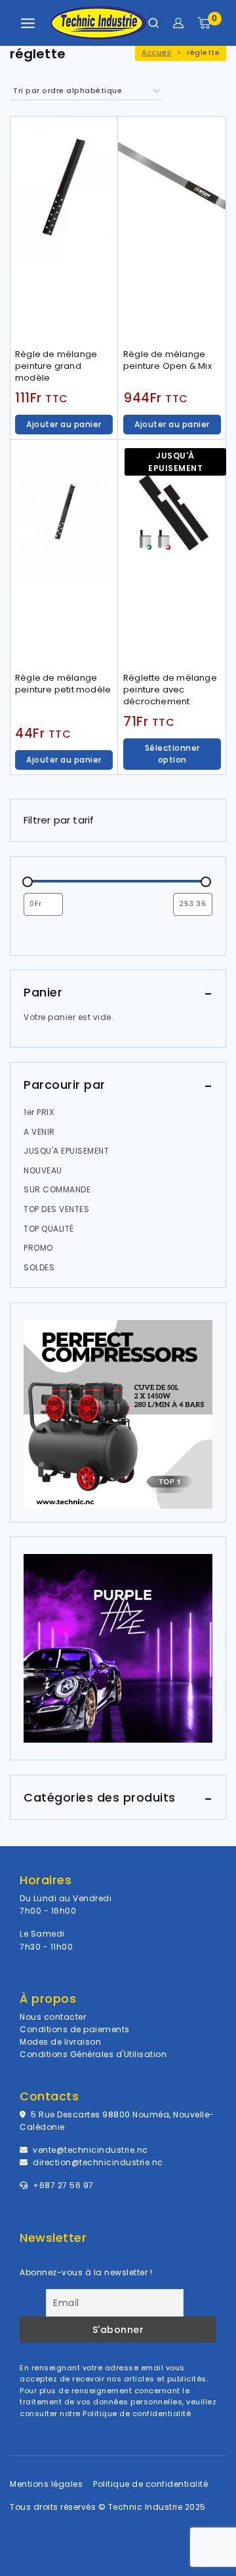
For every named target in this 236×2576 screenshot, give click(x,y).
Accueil (157, 53)
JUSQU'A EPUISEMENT (66, 1151)
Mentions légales (46, 2484)
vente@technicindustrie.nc (90, 2150)
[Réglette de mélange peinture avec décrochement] (172, 553)
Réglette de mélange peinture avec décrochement (170, 690)
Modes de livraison (60, 2042)
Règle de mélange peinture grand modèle (56, 366)
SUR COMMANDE (57, 1189)
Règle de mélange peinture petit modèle (63, 684)
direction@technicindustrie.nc (98, 2162)
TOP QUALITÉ (49, 1229)
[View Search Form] (153, 23)
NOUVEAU (43, 1170)
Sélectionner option (172, 754)
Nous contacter (53, 2017)
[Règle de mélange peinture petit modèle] (64, 553)
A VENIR (39, 1132)
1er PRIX (39, 1112)
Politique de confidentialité (137, 2414)
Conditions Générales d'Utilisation (93, 2054)
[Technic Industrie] (98, 23)
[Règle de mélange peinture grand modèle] (64, 230)
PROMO (38, 1248)
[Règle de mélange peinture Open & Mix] (172, 230)
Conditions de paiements (75, 2029)
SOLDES (39, 1267)
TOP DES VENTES (56, 1209)
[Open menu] (28, 23)
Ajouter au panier (64, 424)
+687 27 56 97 (62, 2185)
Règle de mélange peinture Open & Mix (167, 360)
